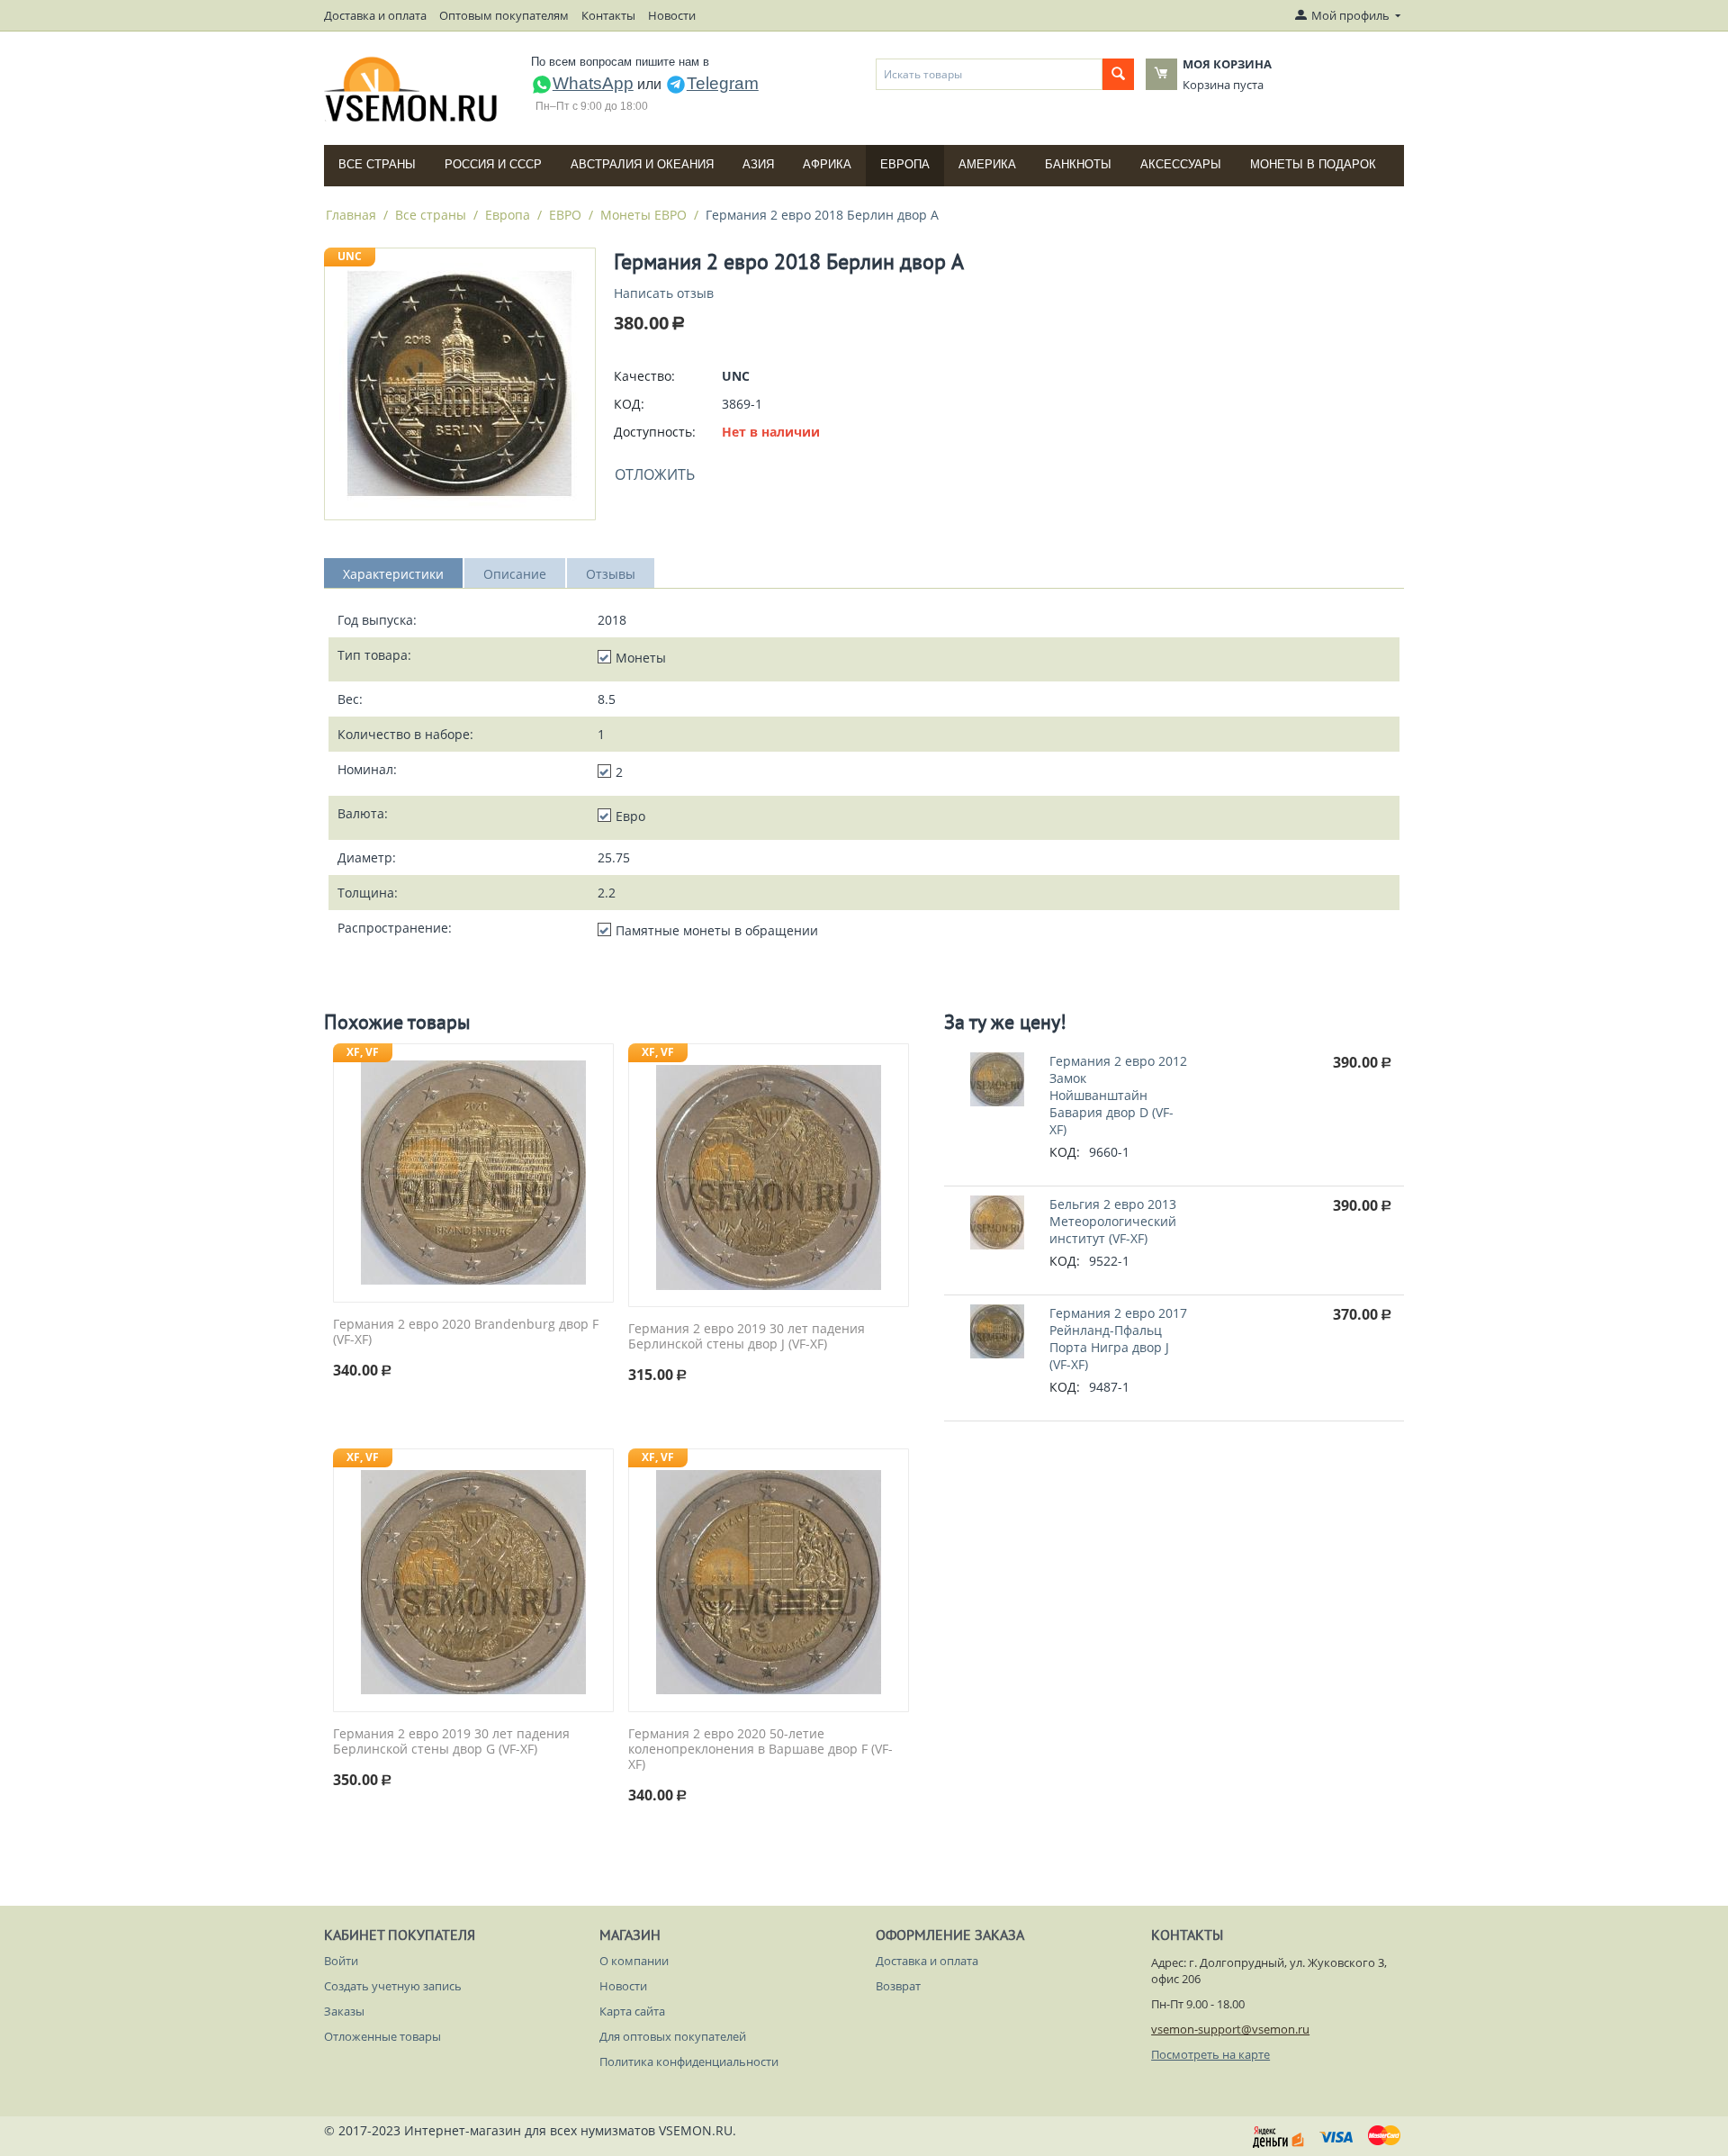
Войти (341, 1961)
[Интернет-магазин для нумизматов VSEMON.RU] (412, 89)
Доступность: (655, 432)
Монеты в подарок (1313, 164)
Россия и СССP (493, 164)
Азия (758, 164)
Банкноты (1078, 164)
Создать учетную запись (393, 1986)
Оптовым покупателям (504, 15)
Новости (672, 15)
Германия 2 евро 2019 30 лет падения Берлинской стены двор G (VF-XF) (451, 1742)
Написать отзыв (664, 293)
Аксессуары (1181, 164)
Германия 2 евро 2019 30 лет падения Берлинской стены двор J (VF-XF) (747, 1337)
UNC (350, 256)
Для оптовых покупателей (673, 2036)
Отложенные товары (382, 2036)
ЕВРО (565, 215)
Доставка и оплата (375, 15)
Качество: (644, 376)
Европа (905, 164)
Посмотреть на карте (1210, 2054)
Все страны (377, 164)
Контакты (608, 15)
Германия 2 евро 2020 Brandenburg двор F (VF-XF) (466, 1332)
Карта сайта (632, 2011)
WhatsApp (593, 83)
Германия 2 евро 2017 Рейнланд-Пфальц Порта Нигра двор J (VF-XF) (1118, 1339)
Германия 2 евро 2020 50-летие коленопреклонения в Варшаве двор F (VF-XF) (760, 1749)
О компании (634, 1961)
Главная (351, 215)
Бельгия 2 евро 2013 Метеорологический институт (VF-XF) (1113, 1221)
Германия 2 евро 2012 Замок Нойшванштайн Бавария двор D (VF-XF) (1118, 1095)
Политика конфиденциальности (689, 2061)
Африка (827, 164)
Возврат (898, 1986)
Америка (987, 164)
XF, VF (363, 1052)
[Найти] (1118, 74)
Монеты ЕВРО (643, 215)
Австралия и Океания (642, 164)
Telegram (723, 83)
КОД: (629, 404)
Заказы (344, 2011)
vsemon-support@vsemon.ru (1230, 2029)
